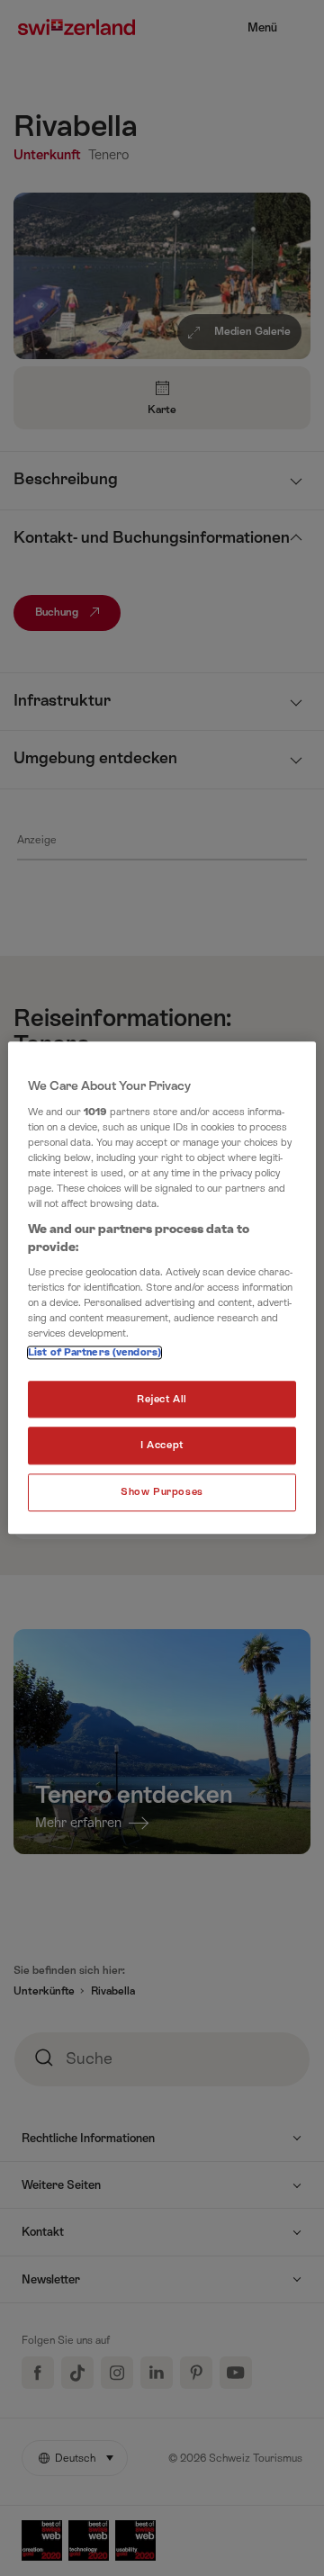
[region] (162, 1288)
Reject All (162, 1399)
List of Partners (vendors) (94, 1352)
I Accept (162, 1446)
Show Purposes (162, 1493)
